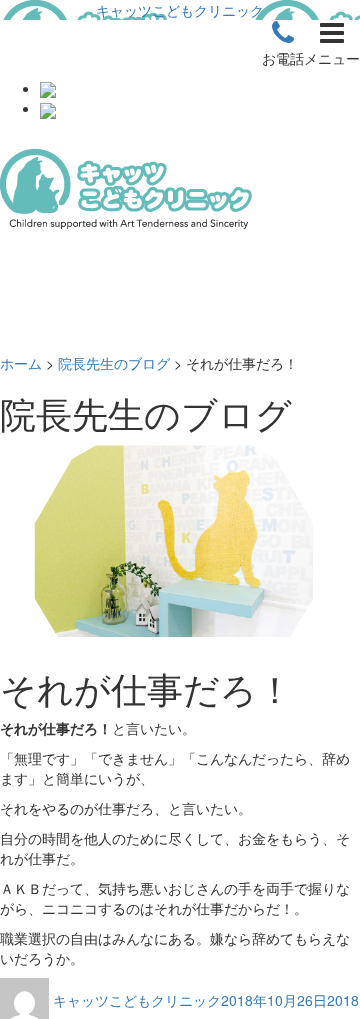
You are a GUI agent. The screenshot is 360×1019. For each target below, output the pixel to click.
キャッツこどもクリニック (180, 10)
